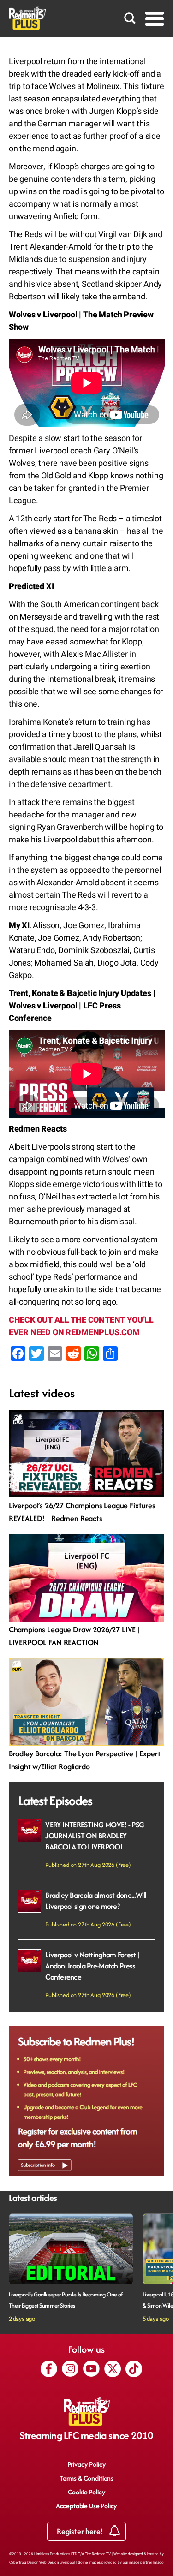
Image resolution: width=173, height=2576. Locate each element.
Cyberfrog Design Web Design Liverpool (42, 2562)
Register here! (81, 2531)
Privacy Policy (87, 2464)
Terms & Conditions (86, 2478)
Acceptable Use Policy (87, 2506)
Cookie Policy (87, 2492)
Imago (158, 2562)
